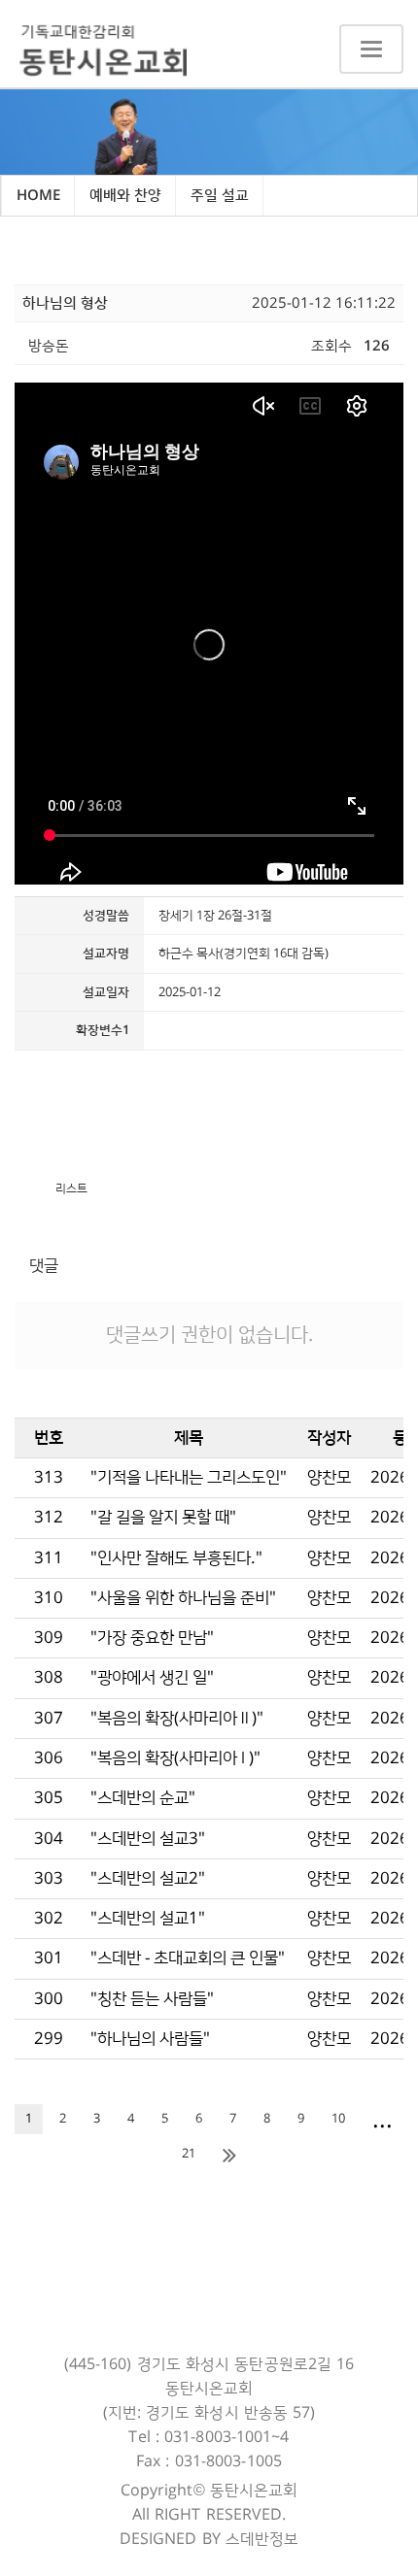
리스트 (71, 1189)
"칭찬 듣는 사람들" (152, 1999)
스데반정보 (262, 2539)
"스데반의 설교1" (148, 1919)
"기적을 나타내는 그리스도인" (189, 1478)
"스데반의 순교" (143, 1798)
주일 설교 (220, 196)
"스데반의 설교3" (148, 1839)
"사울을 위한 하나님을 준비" (183, 1598)
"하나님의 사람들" (150, 2039)
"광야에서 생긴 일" (152, 1678)
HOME (38, 196)
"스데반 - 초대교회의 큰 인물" (188, 1958)
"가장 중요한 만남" (152, 1638)
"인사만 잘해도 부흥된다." (176, 1558)
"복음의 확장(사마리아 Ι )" (175, 1758)
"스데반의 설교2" (148, 1879)
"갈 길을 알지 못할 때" (163, 1518)
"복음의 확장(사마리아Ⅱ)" (177, 1719)
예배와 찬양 (125, 196)
